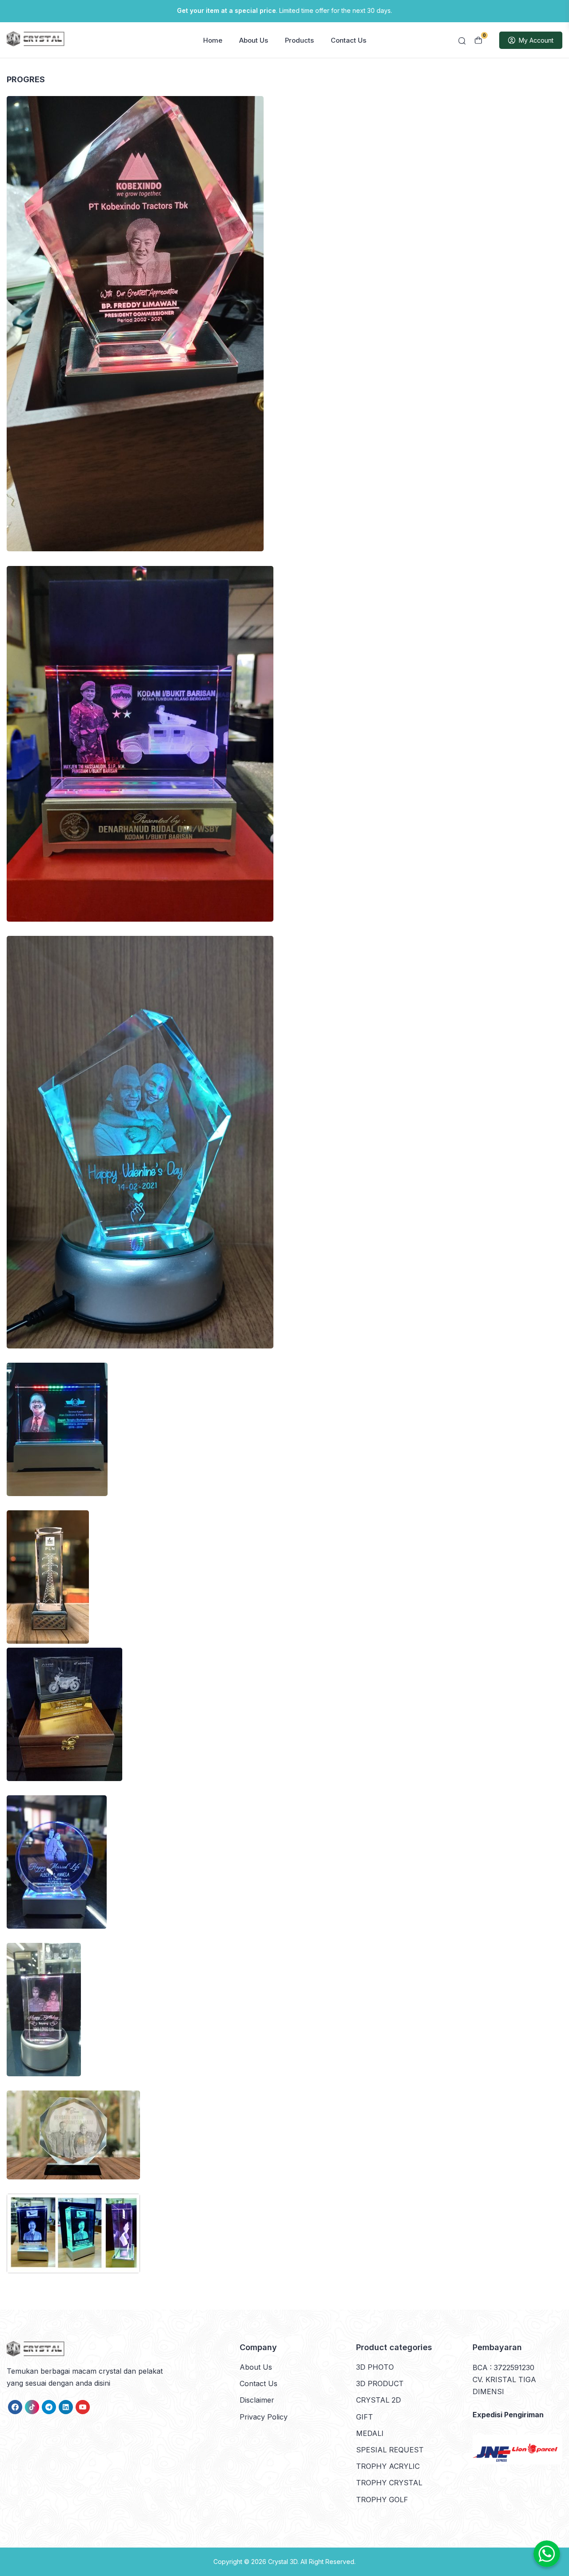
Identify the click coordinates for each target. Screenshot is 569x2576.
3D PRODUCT (380, 2383)
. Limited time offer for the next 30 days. (284, 10)
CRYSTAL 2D (379, 2400)
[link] (15, 2407)
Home (213, 40)
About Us (254, 40)
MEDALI (370, 2433)
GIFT (365, 2417)
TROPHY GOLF (382, 2500)
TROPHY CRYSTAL (389, 2483)
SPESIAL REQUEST (390, 2450)
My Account (536, 40)
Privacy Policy (264, 2417)
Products (299, 40)
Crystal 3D (283, 2562)
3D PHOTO (375, 2367)
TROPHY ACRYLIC (388, 2466)
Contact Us (349, 40)
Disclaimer (257, 2400)
